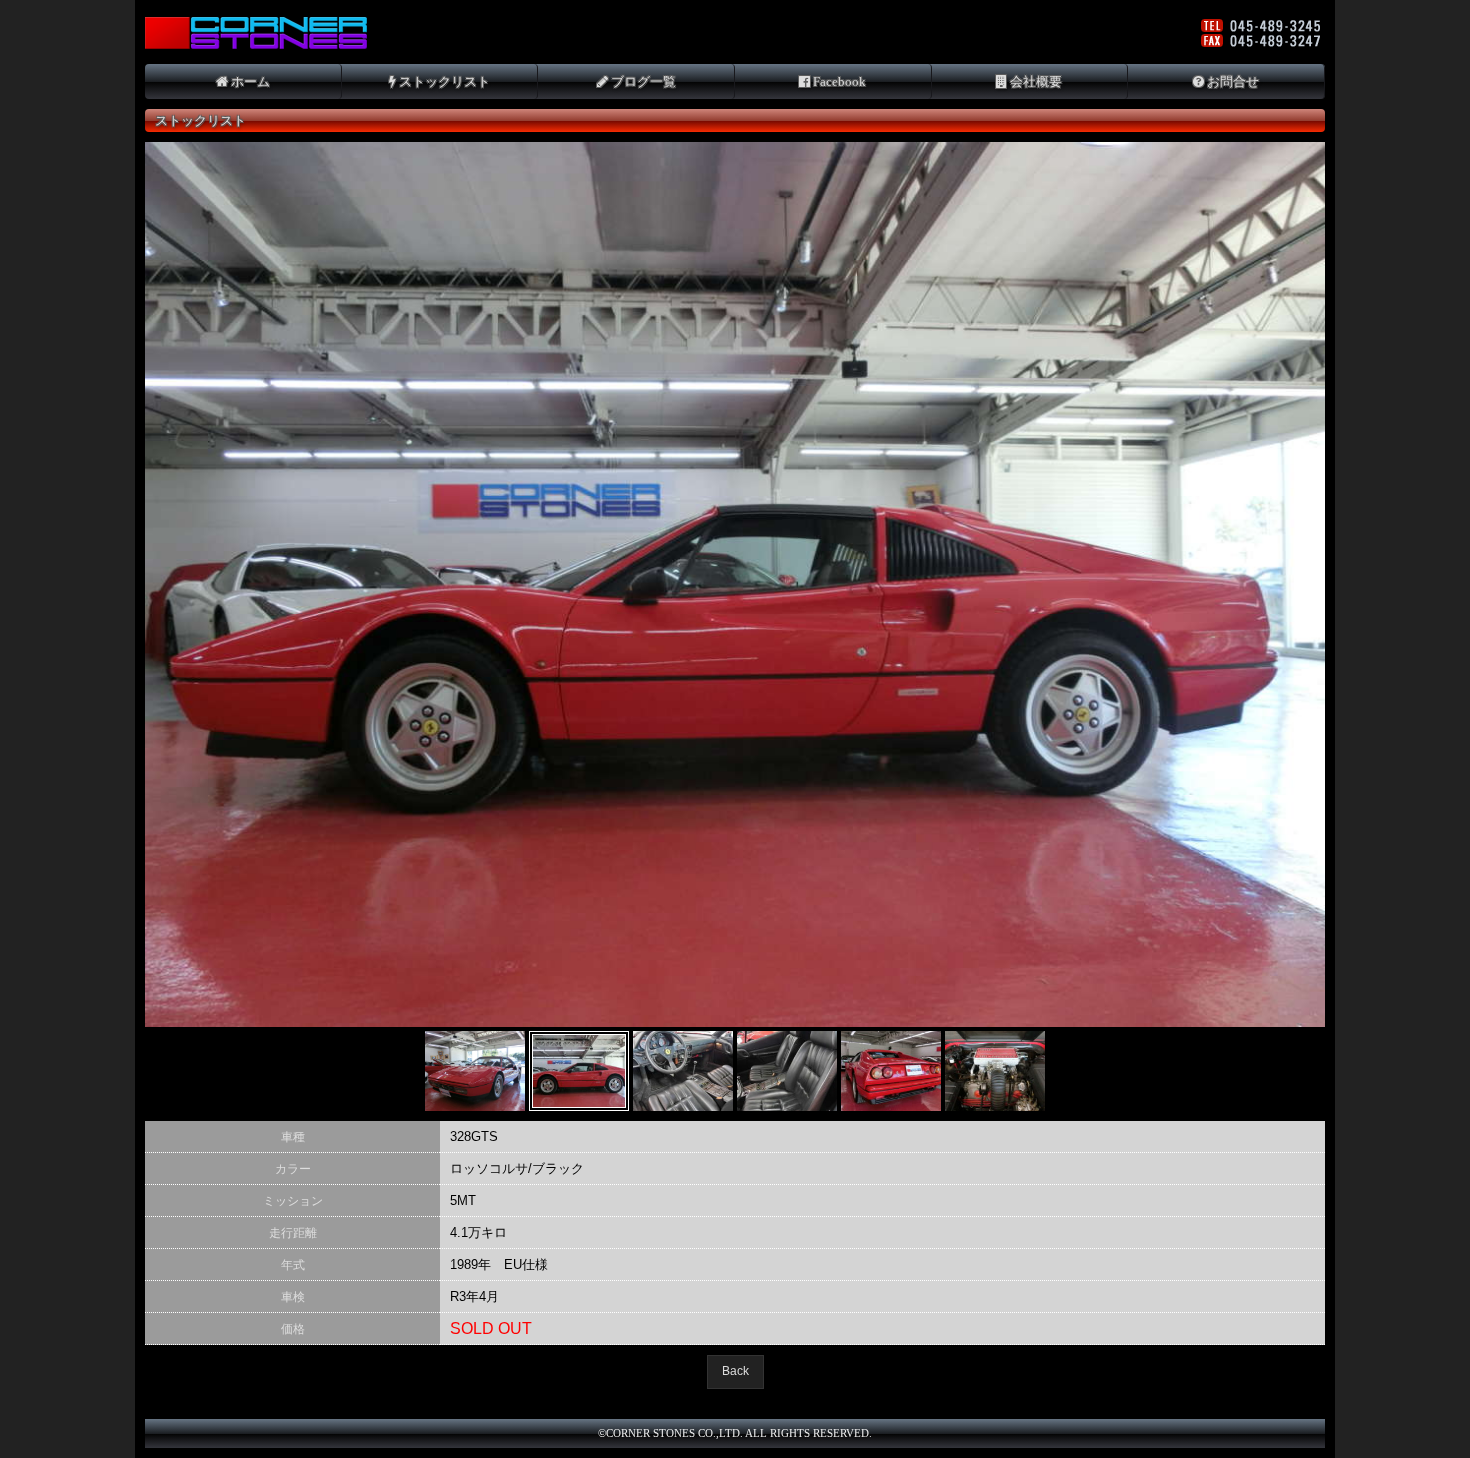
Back (735, 1371)
